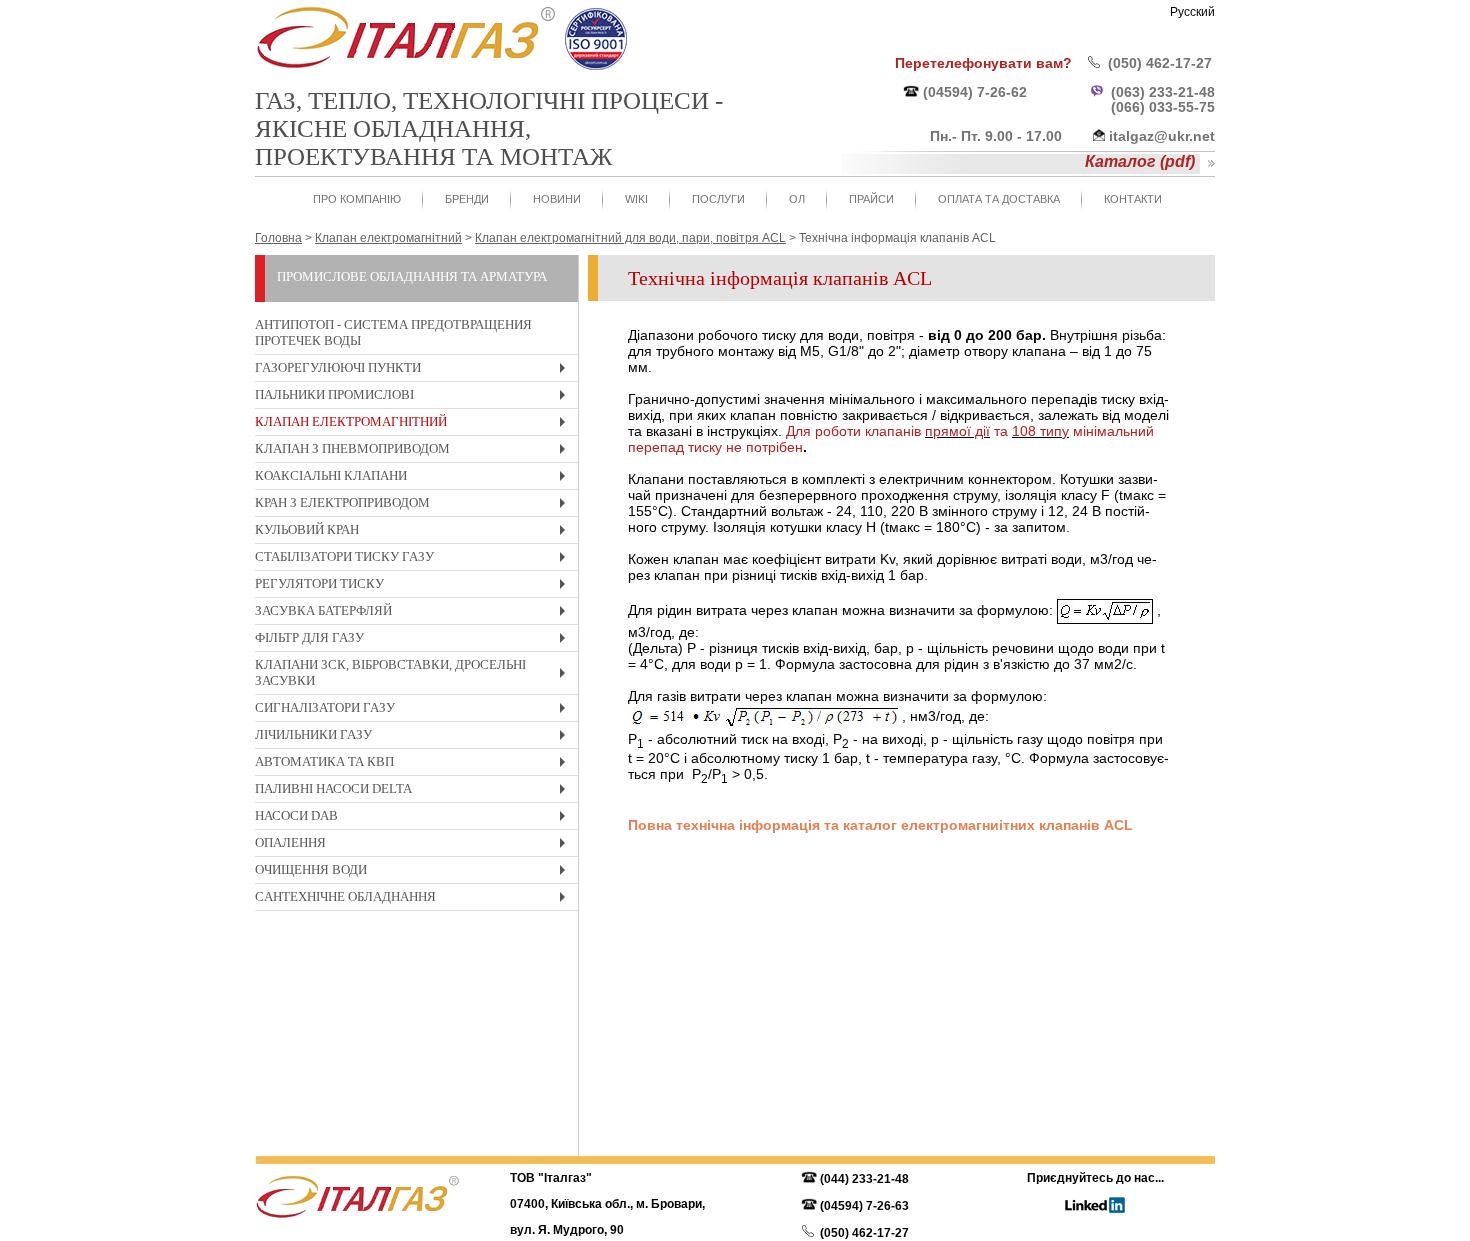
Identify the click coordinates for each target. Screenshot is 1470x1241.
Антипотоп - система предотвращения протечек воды (393, 332)
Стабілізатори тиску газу (415, 559)
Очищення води (415, 872)
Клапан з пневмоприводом (415, 451)
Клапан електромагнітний (415, 424)
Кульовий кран (415, 532)
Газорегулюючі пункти (415, 370)
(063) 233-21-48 (1163, 92)
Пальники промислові (415, 397)
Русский (1192, 12)
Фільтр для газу (415, 640)
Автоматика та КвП (415, 764)
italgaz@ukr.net (1162, 136)
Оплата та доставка (999, 199)
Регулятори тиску (415, 586)
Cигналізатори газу (415, 710)
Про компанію (357, 199)
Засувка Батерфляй (415, 613)
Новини (557, 199)
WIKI (636, 199)
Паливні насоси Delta (415, 791)
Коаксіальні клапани (415, 478)
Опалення (415, 845)
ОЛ (797, 199)
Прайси (871, 199)
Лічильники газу (415, 737)
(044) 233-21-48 (864, 1179)
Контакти (1133, 199)
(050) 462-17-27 (1160, 63)
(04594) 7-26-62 (975, 92)
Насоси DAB (415, 818)
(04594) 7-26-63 (864, 1206)
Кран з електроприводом (415, 505)
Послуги (718, 199)
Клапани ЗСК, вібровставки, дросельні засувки (415, 675)
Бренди (467, 199)
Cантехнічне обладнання (415, 899)
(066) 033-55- (1155, 107)
